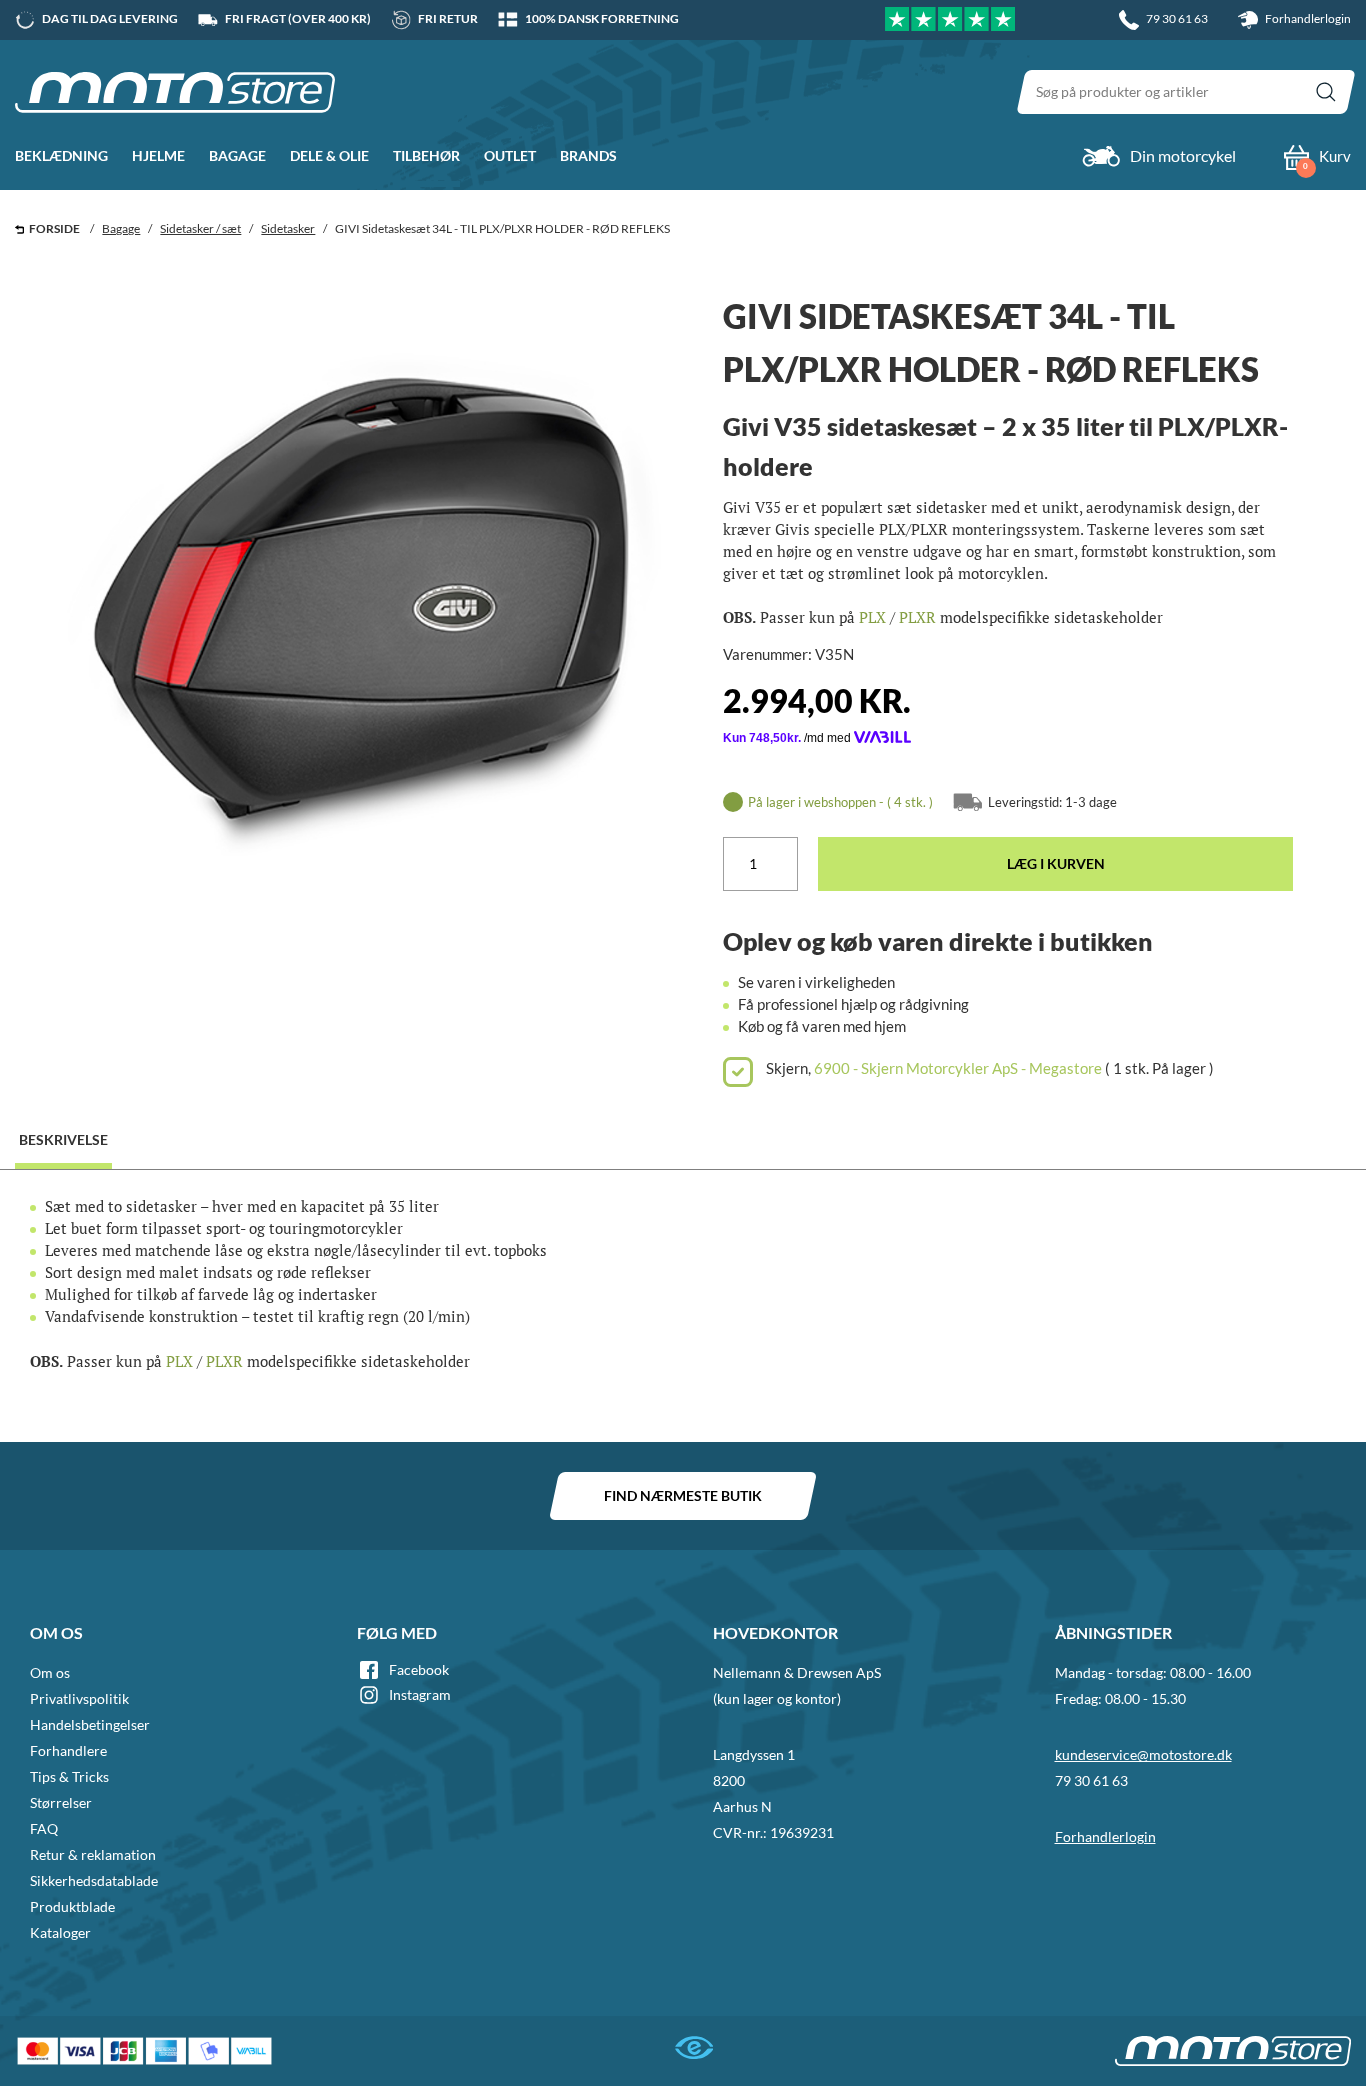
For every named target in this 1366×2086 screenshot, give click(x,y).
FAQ (44, 1828)
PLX (872, 617)
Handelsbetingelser (90, 1724)
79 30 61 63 (1091, 1780)
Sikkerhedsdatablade (94, 1880)
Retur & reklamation (93, 1854)
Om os (50, 1672)
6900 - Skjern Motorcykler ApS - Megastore (958, 1068)
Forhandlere (68, 1750)
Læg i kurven (1056, 863)
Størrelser (61, 1802)
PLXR (917, 617)
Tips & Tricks (69, 1776)
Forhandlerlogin (1307, 18)
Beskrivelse (63, 1139)
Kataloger (60, 1932)
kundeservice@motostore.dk (1143, 1754)
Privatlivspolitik (79, 1698)
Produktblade (72, 1906)
